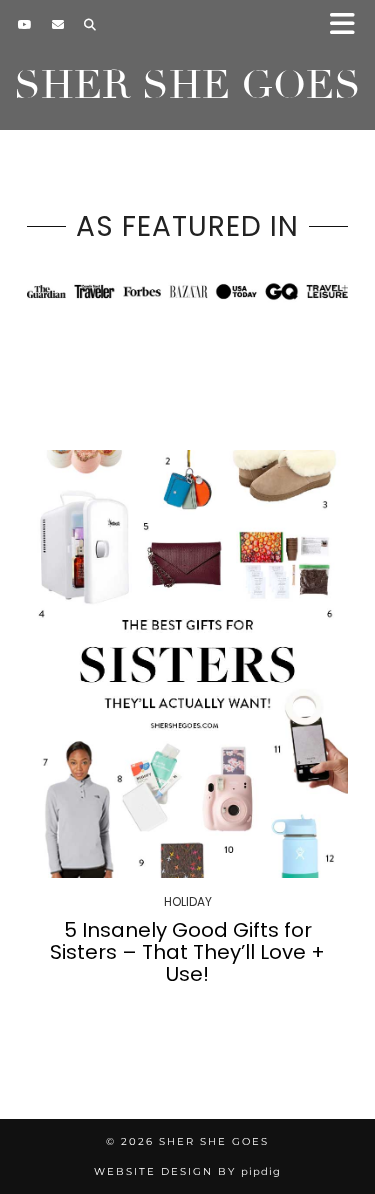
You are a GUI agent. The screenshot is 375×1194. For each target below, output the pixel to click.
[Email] (58, 25)
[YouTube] (25, 25)
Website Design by (187, 1171)
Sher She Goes (187, 85)
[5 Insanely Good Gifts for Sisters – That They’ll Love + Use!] (187, 664)
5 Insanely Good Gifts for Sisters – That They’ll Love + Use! (187, 952)
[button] (348, 25)
